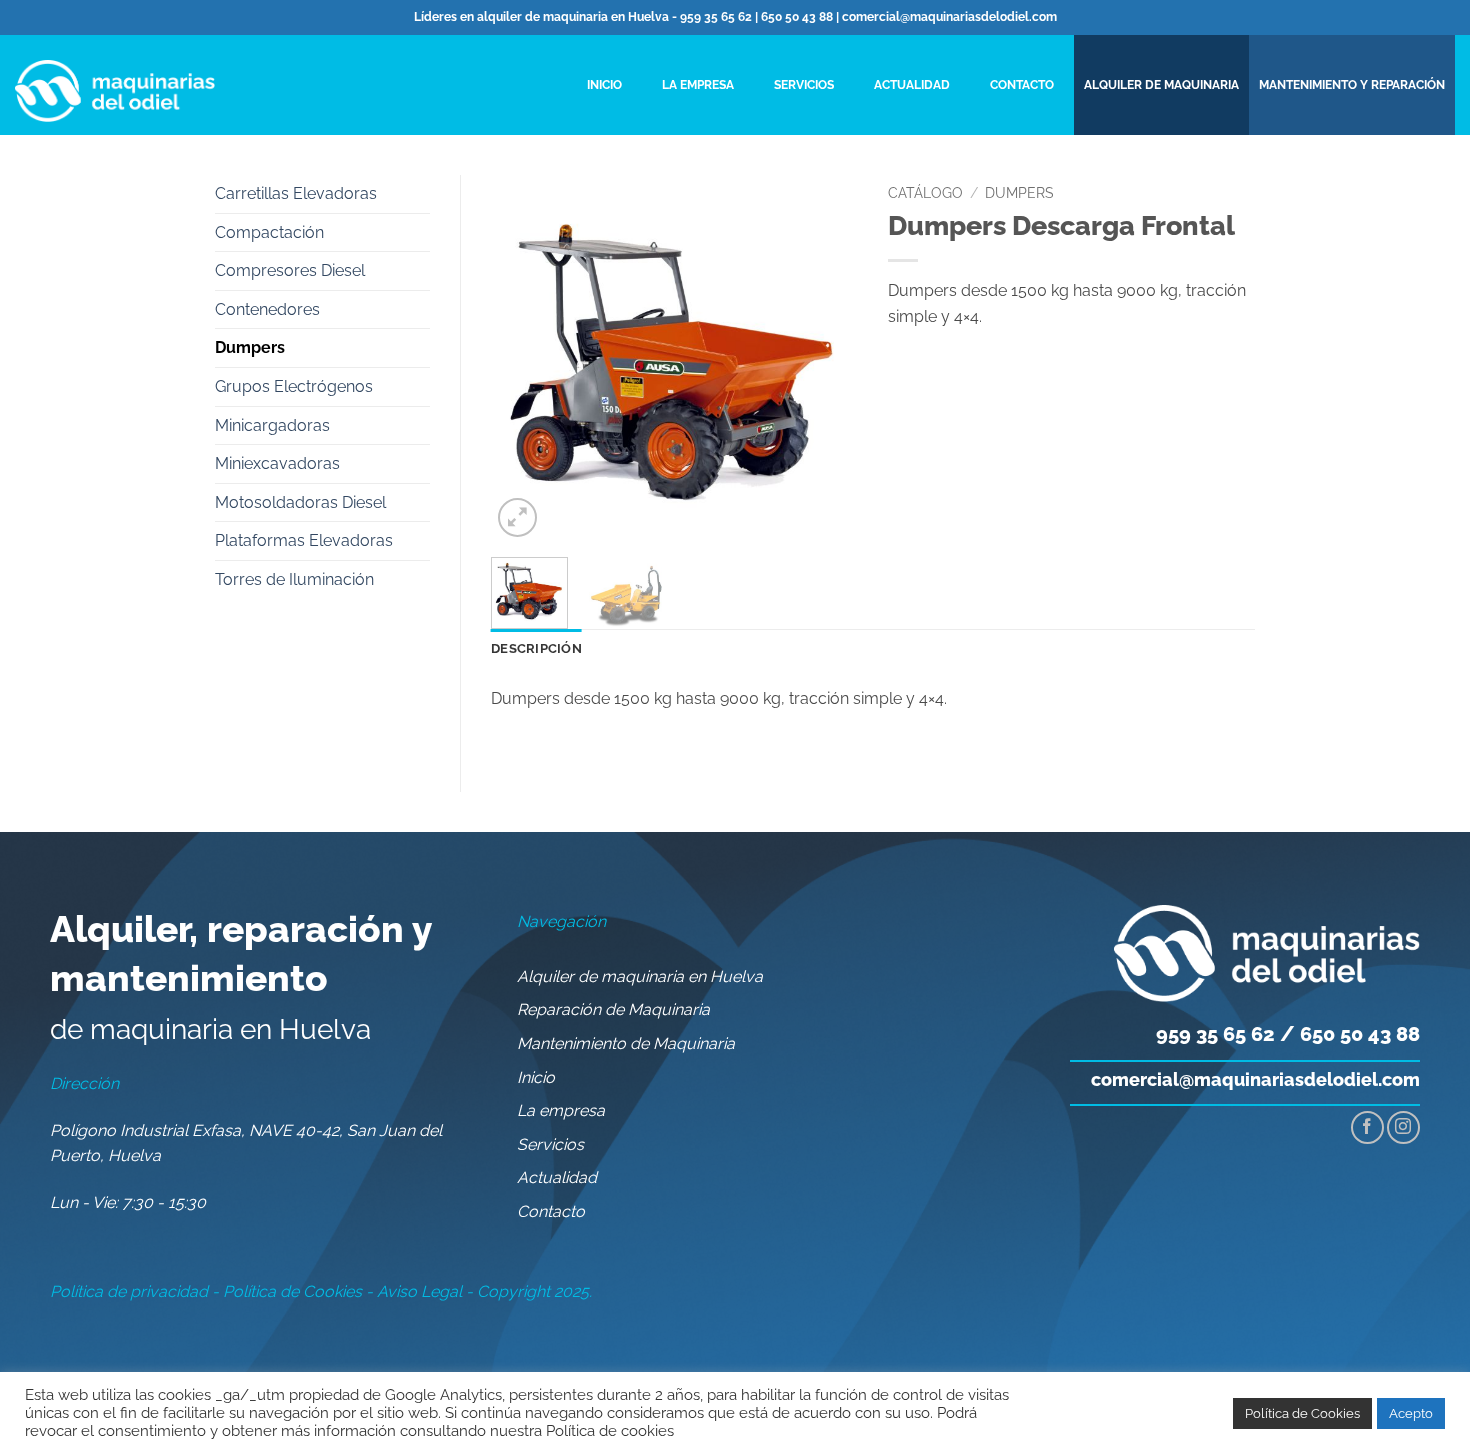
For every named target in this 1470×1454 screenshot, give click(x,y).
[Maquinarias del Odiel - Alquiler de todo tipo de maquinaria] (115, 85)
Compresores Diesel (290, 270)
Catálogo (925, 193)
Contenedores (267, 309)
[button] (517, 517)
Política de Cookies (292, 1291)
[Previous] (524, 358)
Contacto (1022, 85)
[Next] (825, 358)
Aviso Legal (419, 1291)
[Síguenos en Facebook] (1367, 1127)
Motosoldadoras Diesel (300, 502)
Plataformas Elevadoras (304, 540)
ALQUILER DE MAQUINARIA (1161, 85)
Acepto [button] (1411, 1413)
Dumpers (250, 347)
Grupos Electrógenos (294, 386)
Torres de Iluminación (294, 579)
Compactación (269, 232)
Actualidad (912, 85)
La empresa (698, 85)
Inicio (604, 85)
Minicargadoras (272, 425)
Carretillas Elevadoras (296, 193)
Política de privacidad (129, 1291)
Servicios (804, 85)
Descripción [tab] (536, 648)
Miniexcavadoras (277, 463)
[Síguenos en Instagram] (1403, 1127)
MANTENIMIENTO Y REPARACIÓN (1352, 85)
